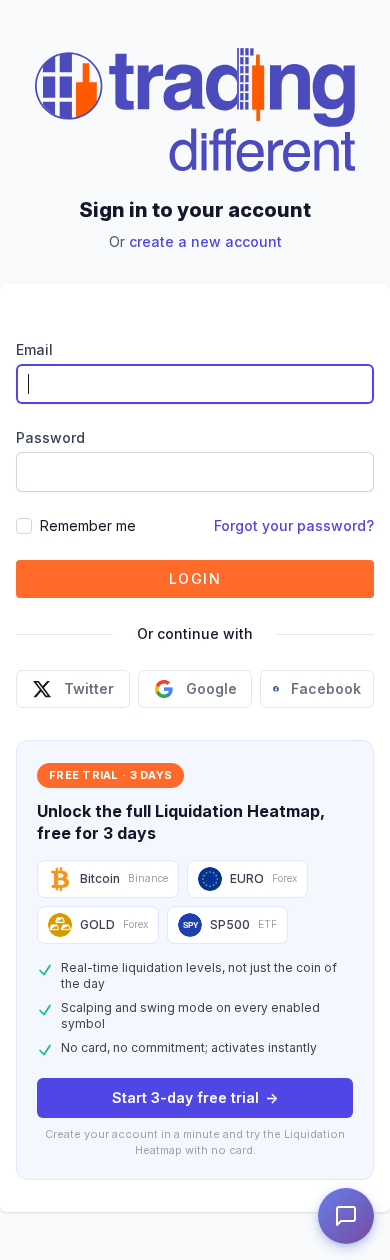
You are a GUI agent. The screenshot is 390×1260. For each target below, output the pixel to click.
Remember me (88, 525)
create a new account (205, 241)
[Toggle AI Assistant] (346, 1216)
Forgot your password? (294, 525)
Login (195, 578)
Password (50, 437)
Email (34, 349)
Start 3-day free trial (195, 1097)
